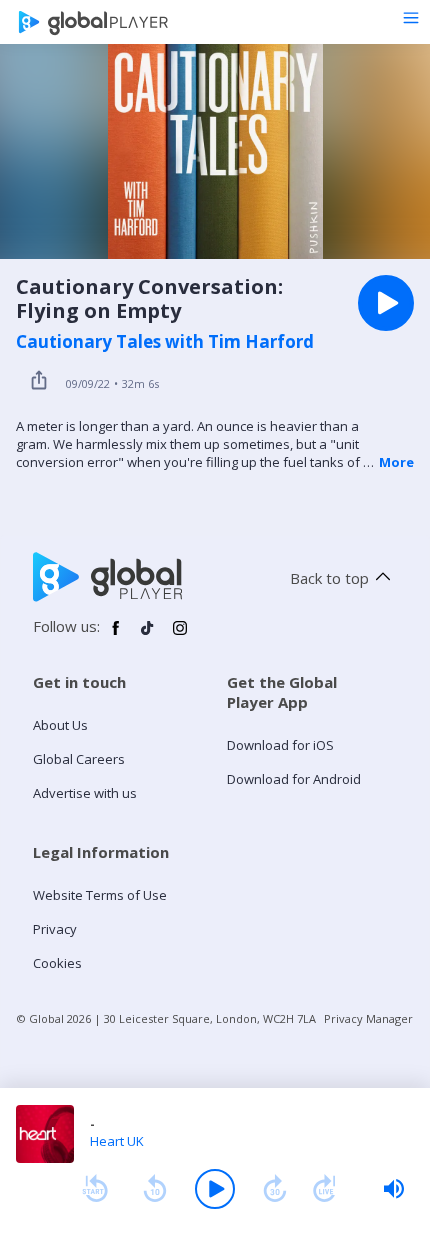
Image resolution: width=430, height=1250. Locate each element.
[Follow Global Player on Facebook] (116, 636)
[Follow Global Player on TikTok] (148, 636)
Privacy (55, 929)
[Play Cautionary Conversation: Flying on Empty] (386, 303)
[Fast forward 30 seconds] (275, 1189)
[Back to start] (95, 1189)
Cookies (57, 963)
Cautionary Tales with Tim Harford (165, 342)
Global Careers (79, 759)
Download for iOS (280, 745)
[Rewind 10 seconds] (155, 1189)
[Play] (215, 1189)
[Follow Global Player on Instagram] (180, 636)
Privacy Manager (368, 1018)
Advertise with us (85, 793)
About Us (60, 725)
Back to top (329, 578)
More (396, 462)
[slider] (394, 1189)
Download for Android (294, 779)
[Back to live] (325, 1189)
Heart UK (117, 1141)
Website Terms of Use (100, 895)
